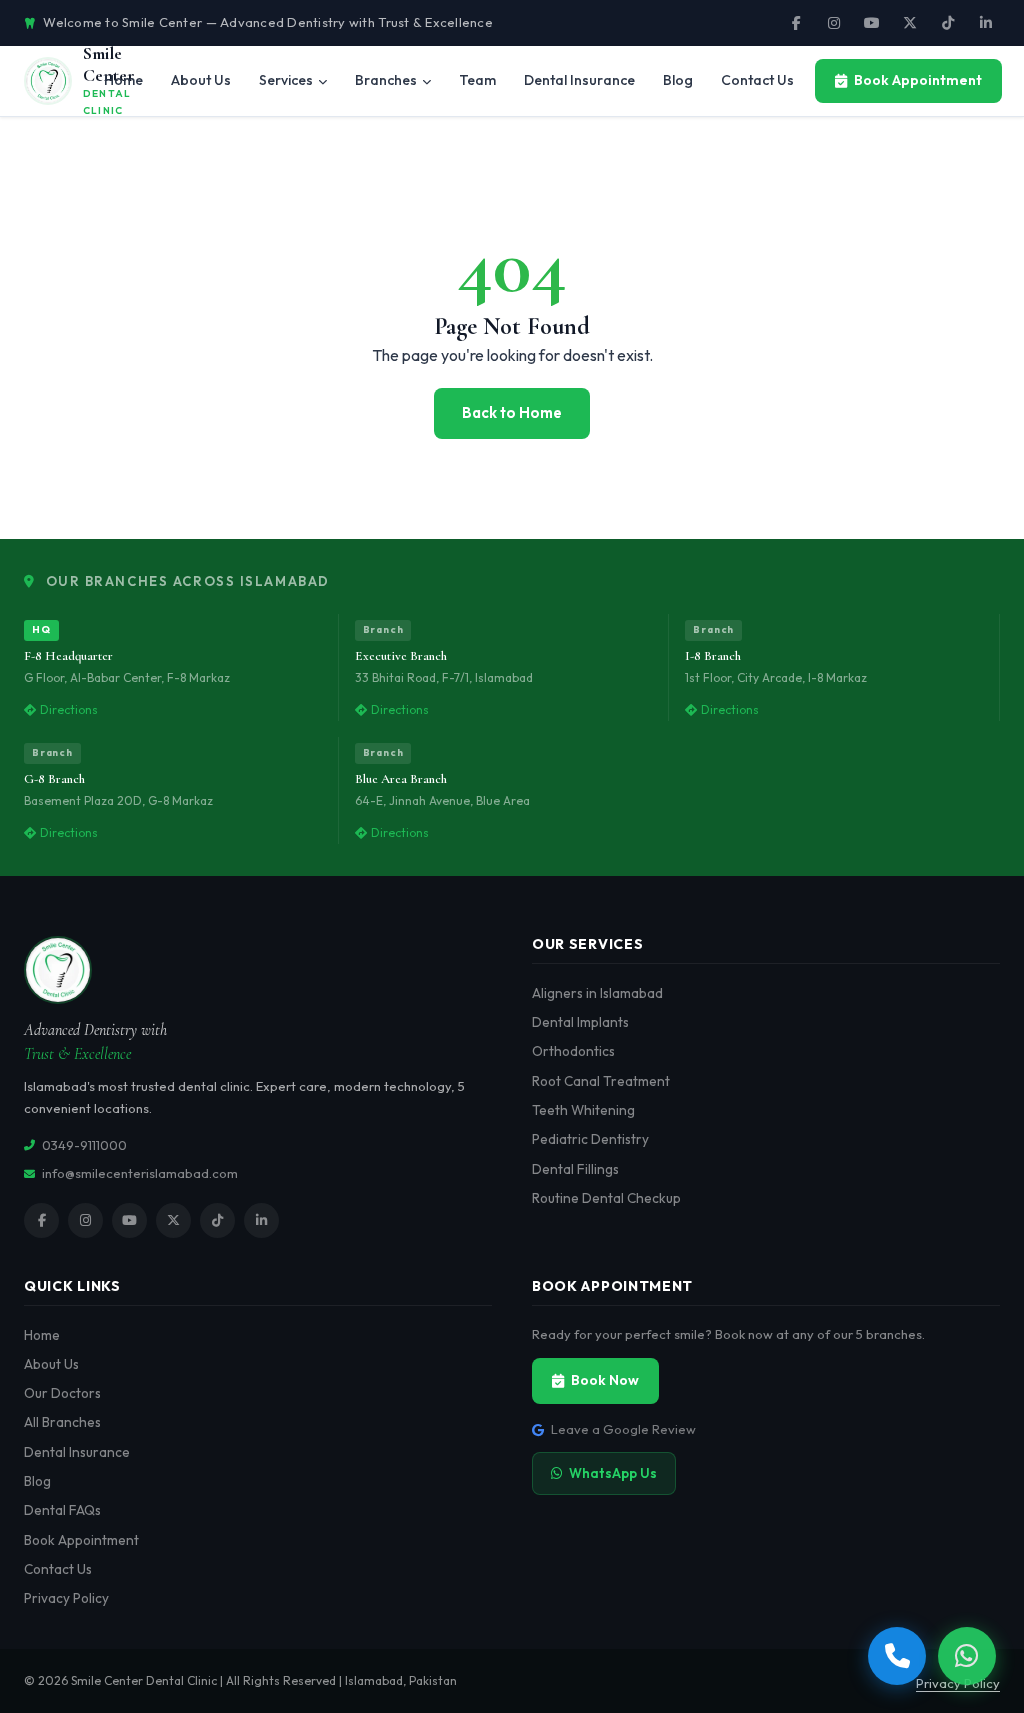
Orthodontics (573, 1051)
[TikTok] (948, 23)
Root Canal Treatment (601, 1081)
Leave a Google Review (623, 1429)
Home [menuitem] (123, 80)
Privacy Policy (66, 1598)
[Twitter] (910, 23)
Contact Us (58, 1569)
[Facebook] (796, 23)
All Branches (62, 1422)
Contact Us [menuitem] (757, 80)
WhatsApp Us (613, 1473)
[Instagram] (834, 23)
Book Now (605, 1380)
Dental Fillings (575, 1169)
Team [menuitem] (477, 80)
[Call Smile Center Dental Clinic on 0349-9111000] (897, 1656)
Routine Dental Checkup (606, 1198)
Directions (69, 709)
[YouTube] (872, 23)
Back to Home (512, 412)
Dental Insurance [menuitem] (579, 80)
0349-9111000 (84, 1145)
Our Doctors (62, 1393)
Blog (37, 1481)
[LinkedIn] (986, 23)
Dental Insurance (77, 1452)
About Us (51, 1364)
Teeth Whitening (583, 1110)
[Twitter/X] (173, 1220)
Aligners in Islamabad (597, 993)
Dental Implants (580, 1022)
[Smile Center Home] (258, 970)
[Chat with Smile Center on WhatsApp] (967, 1656)
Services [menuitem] (286, 80)
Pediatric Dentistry (590, 1139)
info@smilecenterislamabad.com (140, 1173)
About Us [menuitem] (201, 80)
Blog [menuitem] (678, 80)
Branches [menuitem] (386, 80)
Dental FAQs (62, 1510)
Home (42, 1335)
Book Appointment (918, 80)
